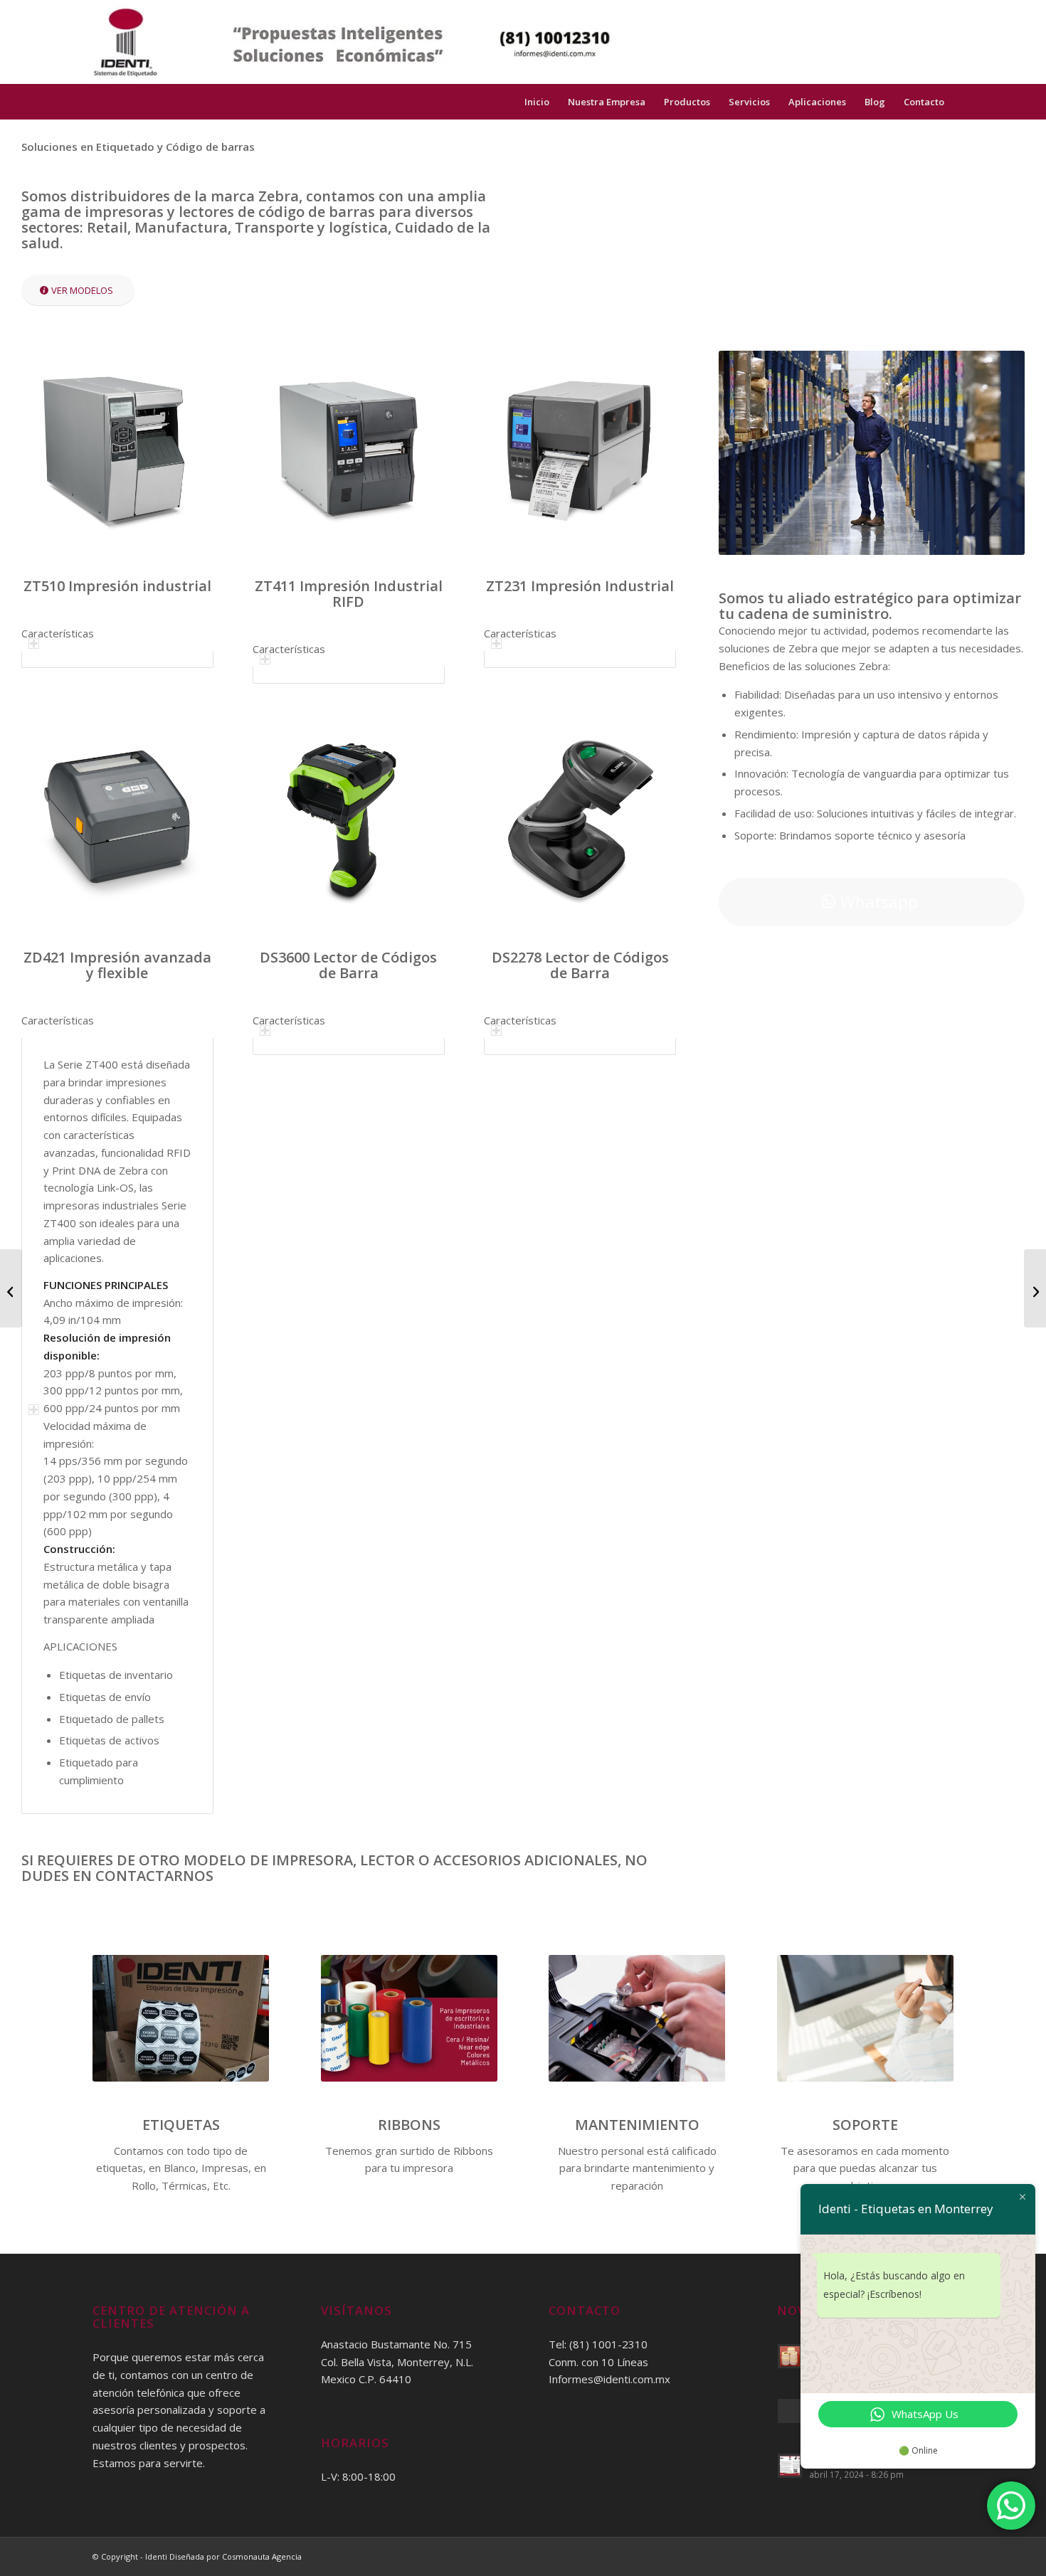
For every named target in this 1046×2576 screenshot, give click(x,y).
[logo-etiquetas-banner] (353, 42)
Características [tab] (58, 633)
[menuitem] (924, 102)
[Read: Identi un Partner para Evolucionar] (790, 2411)
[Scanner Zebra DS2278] (1035, 1288)
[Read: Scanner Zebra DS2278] (790, 2466)
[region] (117, 659)
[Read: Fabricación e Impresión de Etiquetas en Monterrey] (790, 2356)
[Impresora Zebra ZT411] (11, 1288)
